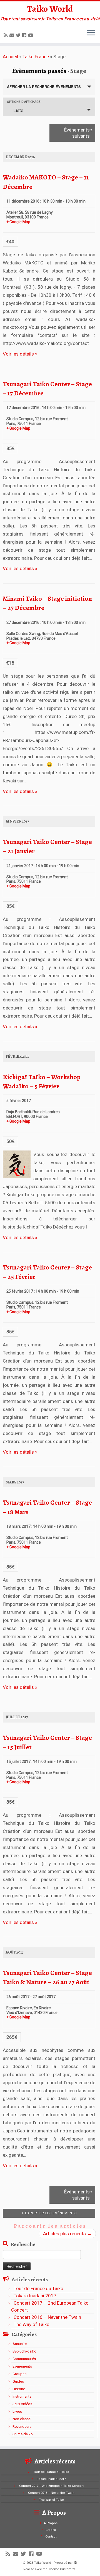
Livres (17, 2411)
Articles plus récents (67, 2234)
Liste (18, 110)
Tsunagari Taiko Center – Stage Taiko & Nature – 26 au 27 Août (47, 1977)
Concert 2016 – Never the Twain (47, 2317)
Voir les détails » (20, 354)
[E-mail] (13, 35)
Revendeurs (22, 2427)
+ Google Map (18, 222)
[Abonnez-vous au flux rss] (7, 35)
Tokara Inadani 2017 (35, 2296)
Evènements (22, 2366)
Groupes (19, 2374)
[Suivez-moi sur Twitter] (19, 35)
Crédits (51, 2530)
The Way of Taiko (32, 2324)
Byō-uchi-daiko (24, 2351)
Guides (18, 2381)
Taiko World (50, 9)
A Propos (51, 2523)
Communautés (24, 2359)
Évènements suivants (78, 133)
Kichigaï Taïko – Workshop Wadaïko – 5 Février (42, 1082)
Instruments (22, 2396)
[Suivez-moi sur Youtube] (32, 35)
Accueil (10, 57)
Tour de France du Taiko (38, 2288)
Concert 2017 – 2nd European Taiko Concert (51, 2486)
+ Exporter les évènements (49, 2213)
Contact (51, 2537)
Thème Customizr (62, 2569)
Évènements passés (39, 71)
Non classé (22, 2419)
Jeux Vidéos (22, 2404)
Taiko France (36, 57)
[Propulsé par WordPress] (76, 2562)
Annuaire (20, 2344)
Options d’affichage (24, 102)
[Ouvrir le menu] (91, 33)
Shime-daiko (23, 2434)
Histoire (19, 2389)
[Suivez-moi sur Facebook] (25, 35)
